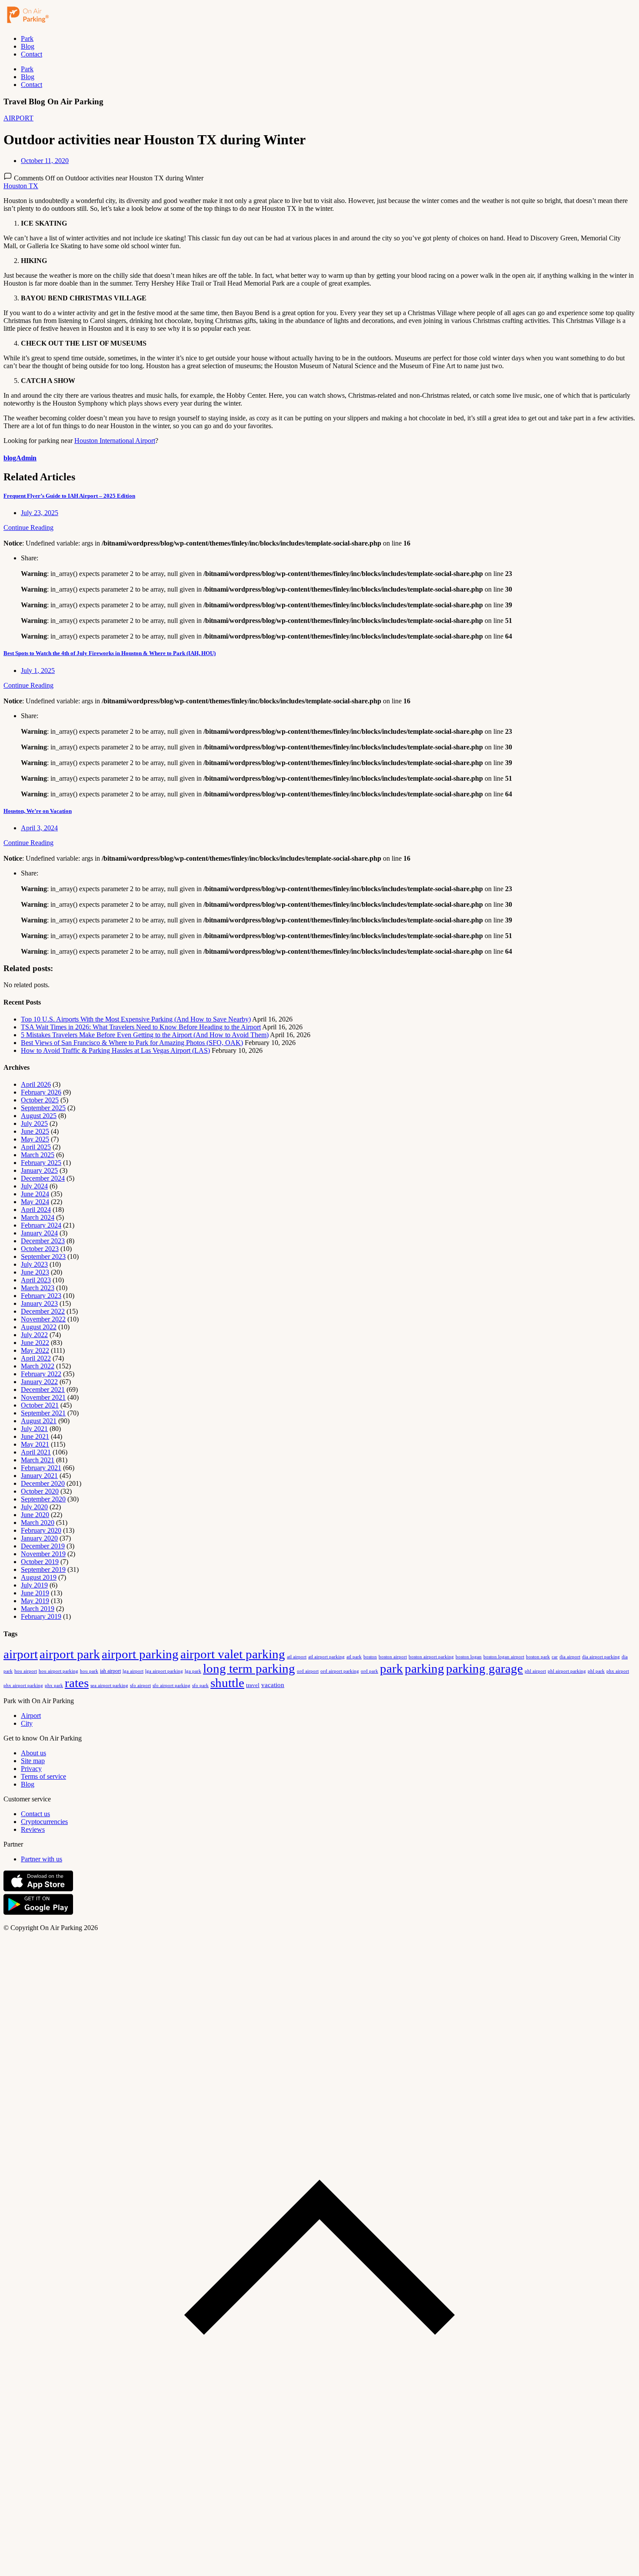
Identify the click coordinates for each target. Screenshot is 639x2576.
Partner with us (42, 1859)
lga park (193, 1671)
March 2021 (38, 1460)
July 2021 (34, 1429)
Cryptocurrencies (44, 1822)
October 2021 (40, 1405)
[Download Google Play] (38, 1913)
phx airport (618, 1671)
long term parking (249, 1668)
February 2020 (41, 1530)
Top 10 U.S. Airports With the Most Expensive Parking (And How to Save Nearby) (136, 1019)
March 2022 (38, 1366)
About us (33, 1753)
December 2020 (43, 1483)
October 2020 (40, 1491)
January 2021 (39, 1476)
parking (424, 1668)
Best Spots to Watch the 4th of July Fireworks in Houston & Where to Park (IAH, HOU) (110, 653)
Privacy (31, 1769)
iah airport (110, 1671)
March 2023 (38, 1288)
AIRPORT (18, 118)
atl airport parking (326, 1657)
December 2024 (43, 1178)
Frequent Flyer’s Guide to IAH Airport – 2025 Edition (69, 496)
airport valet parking (233, 1654)
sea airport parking (109, 1686)
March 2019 (38, 1609)
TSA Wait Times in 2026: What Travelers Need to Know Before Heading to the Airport (141, 1027)
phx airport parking (23, 1685)
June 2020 (35, 1515)
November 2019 (43, 1554)
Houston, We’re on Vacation (38, 811)
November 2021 (43, 1397)
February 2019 (41, 1616)
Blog (28, 46)
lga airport (133, 1671)
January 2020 (39, 1538)
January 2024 (39, 1233)
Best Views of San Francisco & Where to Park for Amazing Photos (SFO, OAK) (132, 1043)
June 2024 (35, 1194)
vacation (273, 1685)
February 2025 (41, 1163)
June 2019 (35, 1593)
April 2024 (36, 1210)
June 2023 (35, 1272)
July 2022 (34, 1335)
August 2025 (39, 1116)
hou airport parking (58, 1671)
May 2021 (35, 1444)
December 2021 (43, 1390)
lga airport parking (164, 1671)
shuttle (227, 1683)
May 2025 (35, 1139)
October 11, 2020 (45, 161)
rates (77, 1683)
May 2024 (35, 1202)
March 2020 (38, 1523)
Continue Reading (28, 528)
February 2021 (41, 1468)
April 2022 (36, 1358)
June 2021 (35, 1436)
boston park (538, 1657)
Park (27, 38)
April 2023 (36, 1280)
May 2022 (35, 1350)
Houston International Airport (115, 441)
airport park (70, 1654)
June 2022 (35, 1343)
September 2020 (43, 1499)
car (555, 1657)
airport (21, 1654)
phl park (596, 1671)
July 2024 (34, 1186)
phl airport (535, 1671)
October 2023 (40, 1249)
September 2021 (43, 1413)
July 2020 (34, 1507)
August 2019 (39, 1577)
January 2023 (39, 1303)
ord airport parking (340, 1671)
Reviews (33, 1829)
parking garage (484, 1668)
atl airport (297, 1657)
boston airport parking (431, 1657)
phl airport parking (567, 1671)
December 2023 (43, 1241)
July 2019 (34, 1585)
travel (253, 1685)
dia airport (570, 1657)
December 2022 (43, 1311)
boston (370, 1657)
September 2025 (43, 1108)
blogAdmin (20, 458)
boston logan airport (504, 1657)
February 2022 (41, 1374)
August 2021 (39, 1421)
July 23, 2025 (40, 513)
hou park (89, 1671)
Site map (33, 1761)
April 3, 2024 (39, 828)
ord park (369, 1671)
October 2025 (40, 1100)
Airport (31, 1716)
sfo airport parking (171, 1685)
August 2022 (39, 1327)
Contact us (35, 1814)
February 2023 (41, 1296)
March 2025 (38, 1155)
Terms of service (43, 1776)
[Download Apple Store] (38, 1889)
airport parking (140, 1654)
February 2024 (41, 1225)
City (27, 1723)
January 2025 (39, 1170)
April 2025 (36, 1147)
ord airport (308, 1671)
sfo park (200, 1685)
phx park (54, 1685)
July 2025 (34, 1123)
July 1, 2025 (38, 671)
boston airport (393, 1657)
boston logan (469, 1657)
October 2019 (40, 1562)
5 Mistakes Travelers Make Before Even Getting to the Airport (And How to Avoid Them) (145, 1035)
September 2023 (43, 1256)
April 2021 (36, 1452)
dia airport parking (601, 1657)
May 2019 (35, 1601)
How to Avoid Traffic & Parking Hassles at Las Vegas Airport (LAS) (115, 1050)
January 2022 (39, 1382)
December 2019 (43, 1546)
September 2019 (43, 1569)
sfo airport (140, 1685)
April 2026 (36, 1084)
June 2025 (35, 1131)
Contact (32, 54)
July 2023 (34, 1264)
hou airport (26, 1671)
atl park (354, 1657)
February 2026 (41, 1092)
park (391, 1668)
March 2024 (38, 1217)
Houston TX (21, 186)
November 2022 (43, 1319)
